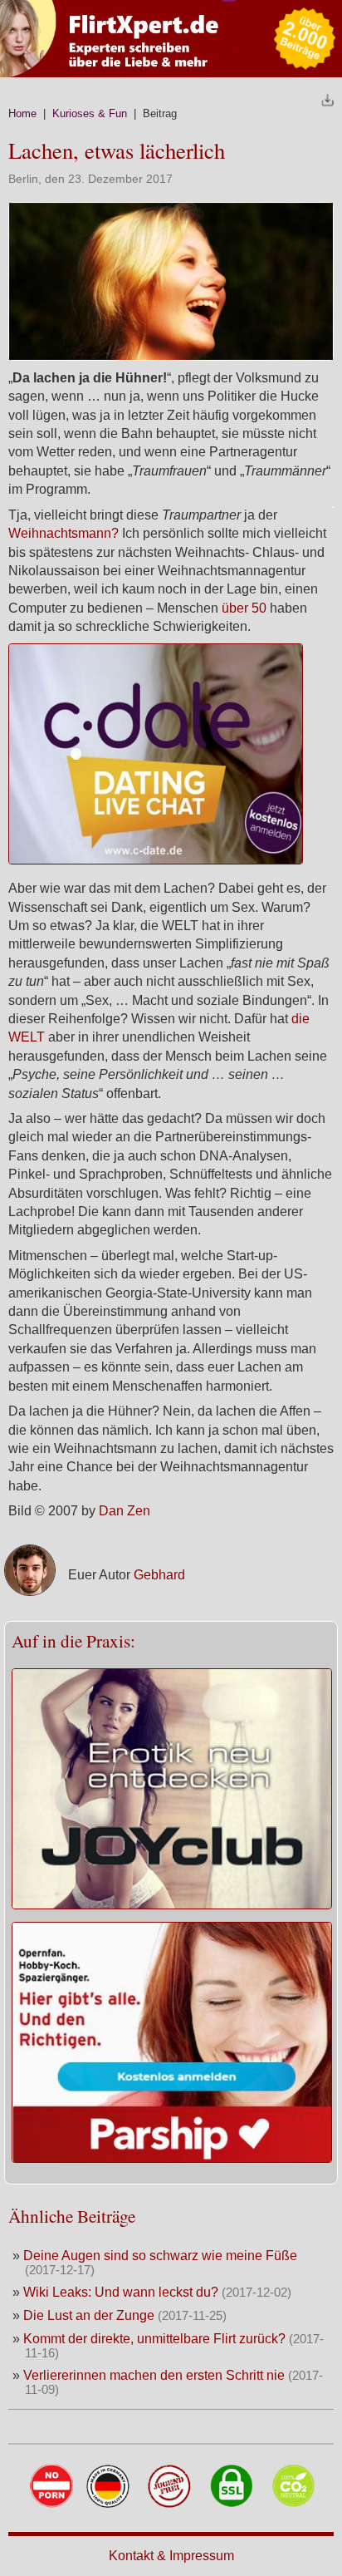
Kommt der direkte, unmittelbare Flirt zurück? (154, 2339)
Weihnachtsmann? (64, 533)
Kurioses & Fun (90, 113)
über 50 (244, 608)
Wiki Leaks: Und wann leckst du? (121, 2292)
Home (22, 113)
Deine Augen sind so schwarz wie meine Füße (160, 2256)
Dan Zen (125, 1511)
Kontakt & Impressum (171, 2556)
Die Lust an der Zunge (90, 2315)
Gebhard (159, 1575)
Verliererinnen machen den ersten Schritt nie (154, 2375)
